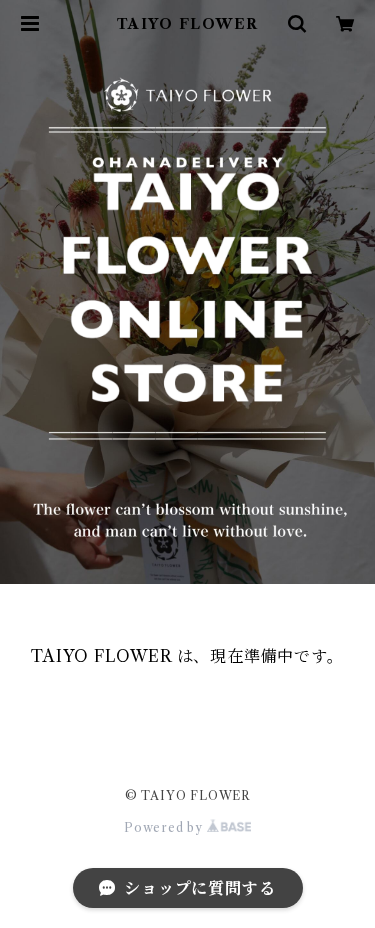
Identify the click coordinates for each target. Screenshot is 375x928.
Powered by (165, 827)
